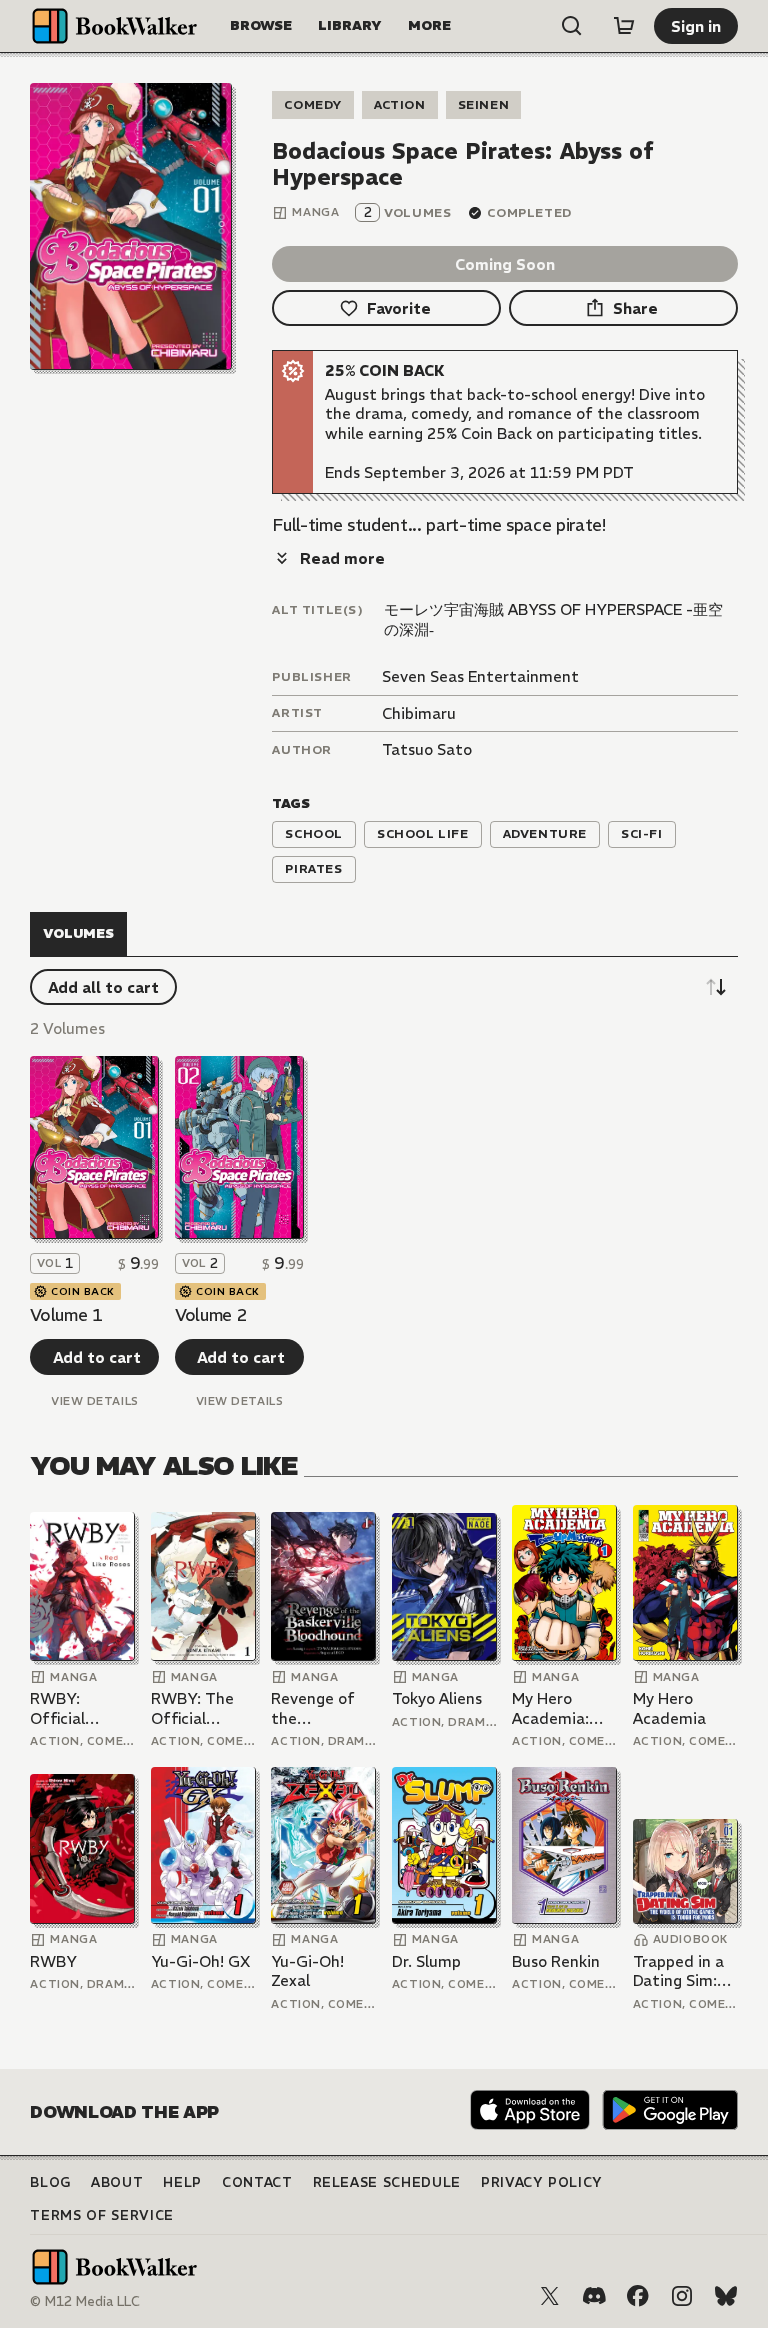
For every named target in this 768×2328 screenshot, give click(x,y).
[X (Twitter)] (550, 2296)
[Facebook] (638, 2296)
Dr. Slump (426, 1961)
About (117, 2182)
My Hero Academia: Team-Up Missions (550, 1708)
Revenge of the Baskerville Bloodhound (315, 1708)
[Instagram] (682, 2296)
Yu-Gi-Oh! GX (200, 1961)
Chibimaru (419, 713)
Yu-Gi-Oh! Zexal (307, 1971)
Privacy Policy (542, 2182)
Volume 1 (66, 1315)
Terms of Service (101, 2215)
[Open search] (572, 26)
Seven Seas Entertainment (480, 676)
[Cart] (624, 26)
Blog (50, 2182)
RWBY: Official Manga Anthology (67, 1708)
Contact (257, 2182)
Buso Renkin (556, 1961)
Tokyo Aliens (437, 1698)
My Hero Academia (669, 1708)
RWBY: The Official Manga (192, 1708)
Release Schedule (387, 2182)
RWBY (53, 1961)
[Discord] (594, 2296)
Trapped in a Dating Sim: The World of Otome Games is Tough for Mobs (682, 1971)
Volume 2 (211, 1315)
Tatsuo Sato (427, 749)
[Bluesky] (726, 2296)
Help (182, 2182)
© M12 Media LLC (85, 2301)
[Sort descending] (716, 987)
